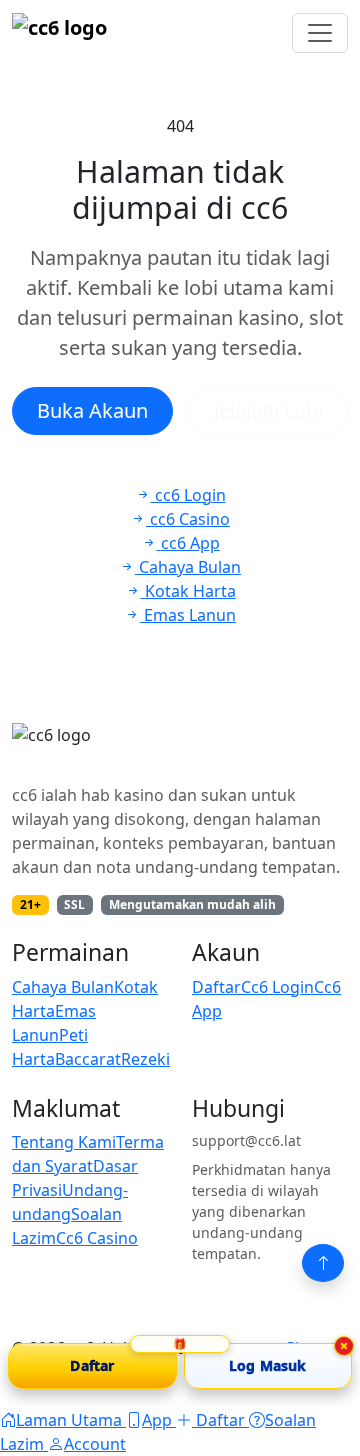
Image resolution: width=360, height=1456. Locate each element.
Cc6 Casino (97, 1238)
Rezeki (145, 1059)
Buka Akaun (92, 410)
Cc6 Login (277, 987)
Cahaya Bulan (63, 987)
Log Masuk (267, 1365)
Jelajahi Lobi (268, 410)
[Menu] (320, 33)
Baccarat (88, 1059)
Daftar (216, 987)
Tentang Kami (64, 1142)
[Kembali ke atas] (323, 1263)
